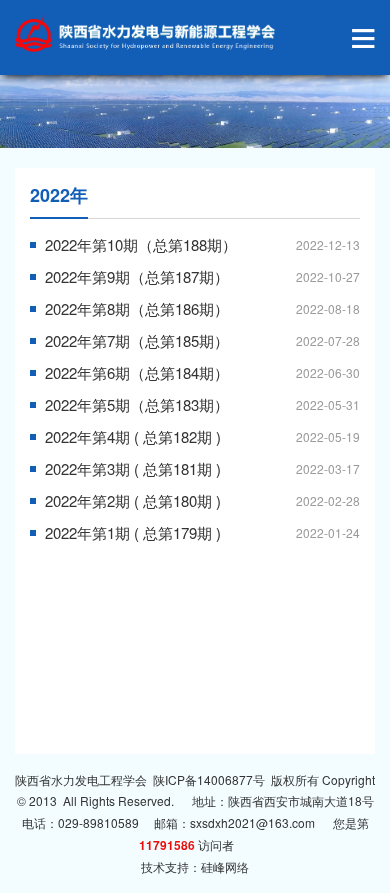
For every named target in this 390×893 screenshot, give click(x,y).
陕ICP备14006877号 (209, 779)
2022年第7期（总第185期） (137, 340)
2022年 (59, 195)
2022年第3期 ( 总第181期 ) (133, 468)
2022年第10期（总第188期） (141, 244)
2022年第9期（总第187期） (137, 276)
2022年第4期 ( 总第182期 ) (133, 436)
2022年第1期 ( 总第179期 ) (133, 532)
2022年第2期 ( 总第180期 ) (133, 500)
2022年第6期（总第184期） (137, 372)
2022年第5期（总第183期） (137, 404)
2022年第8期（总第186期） (137, 308)
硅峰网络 (225, 866)
